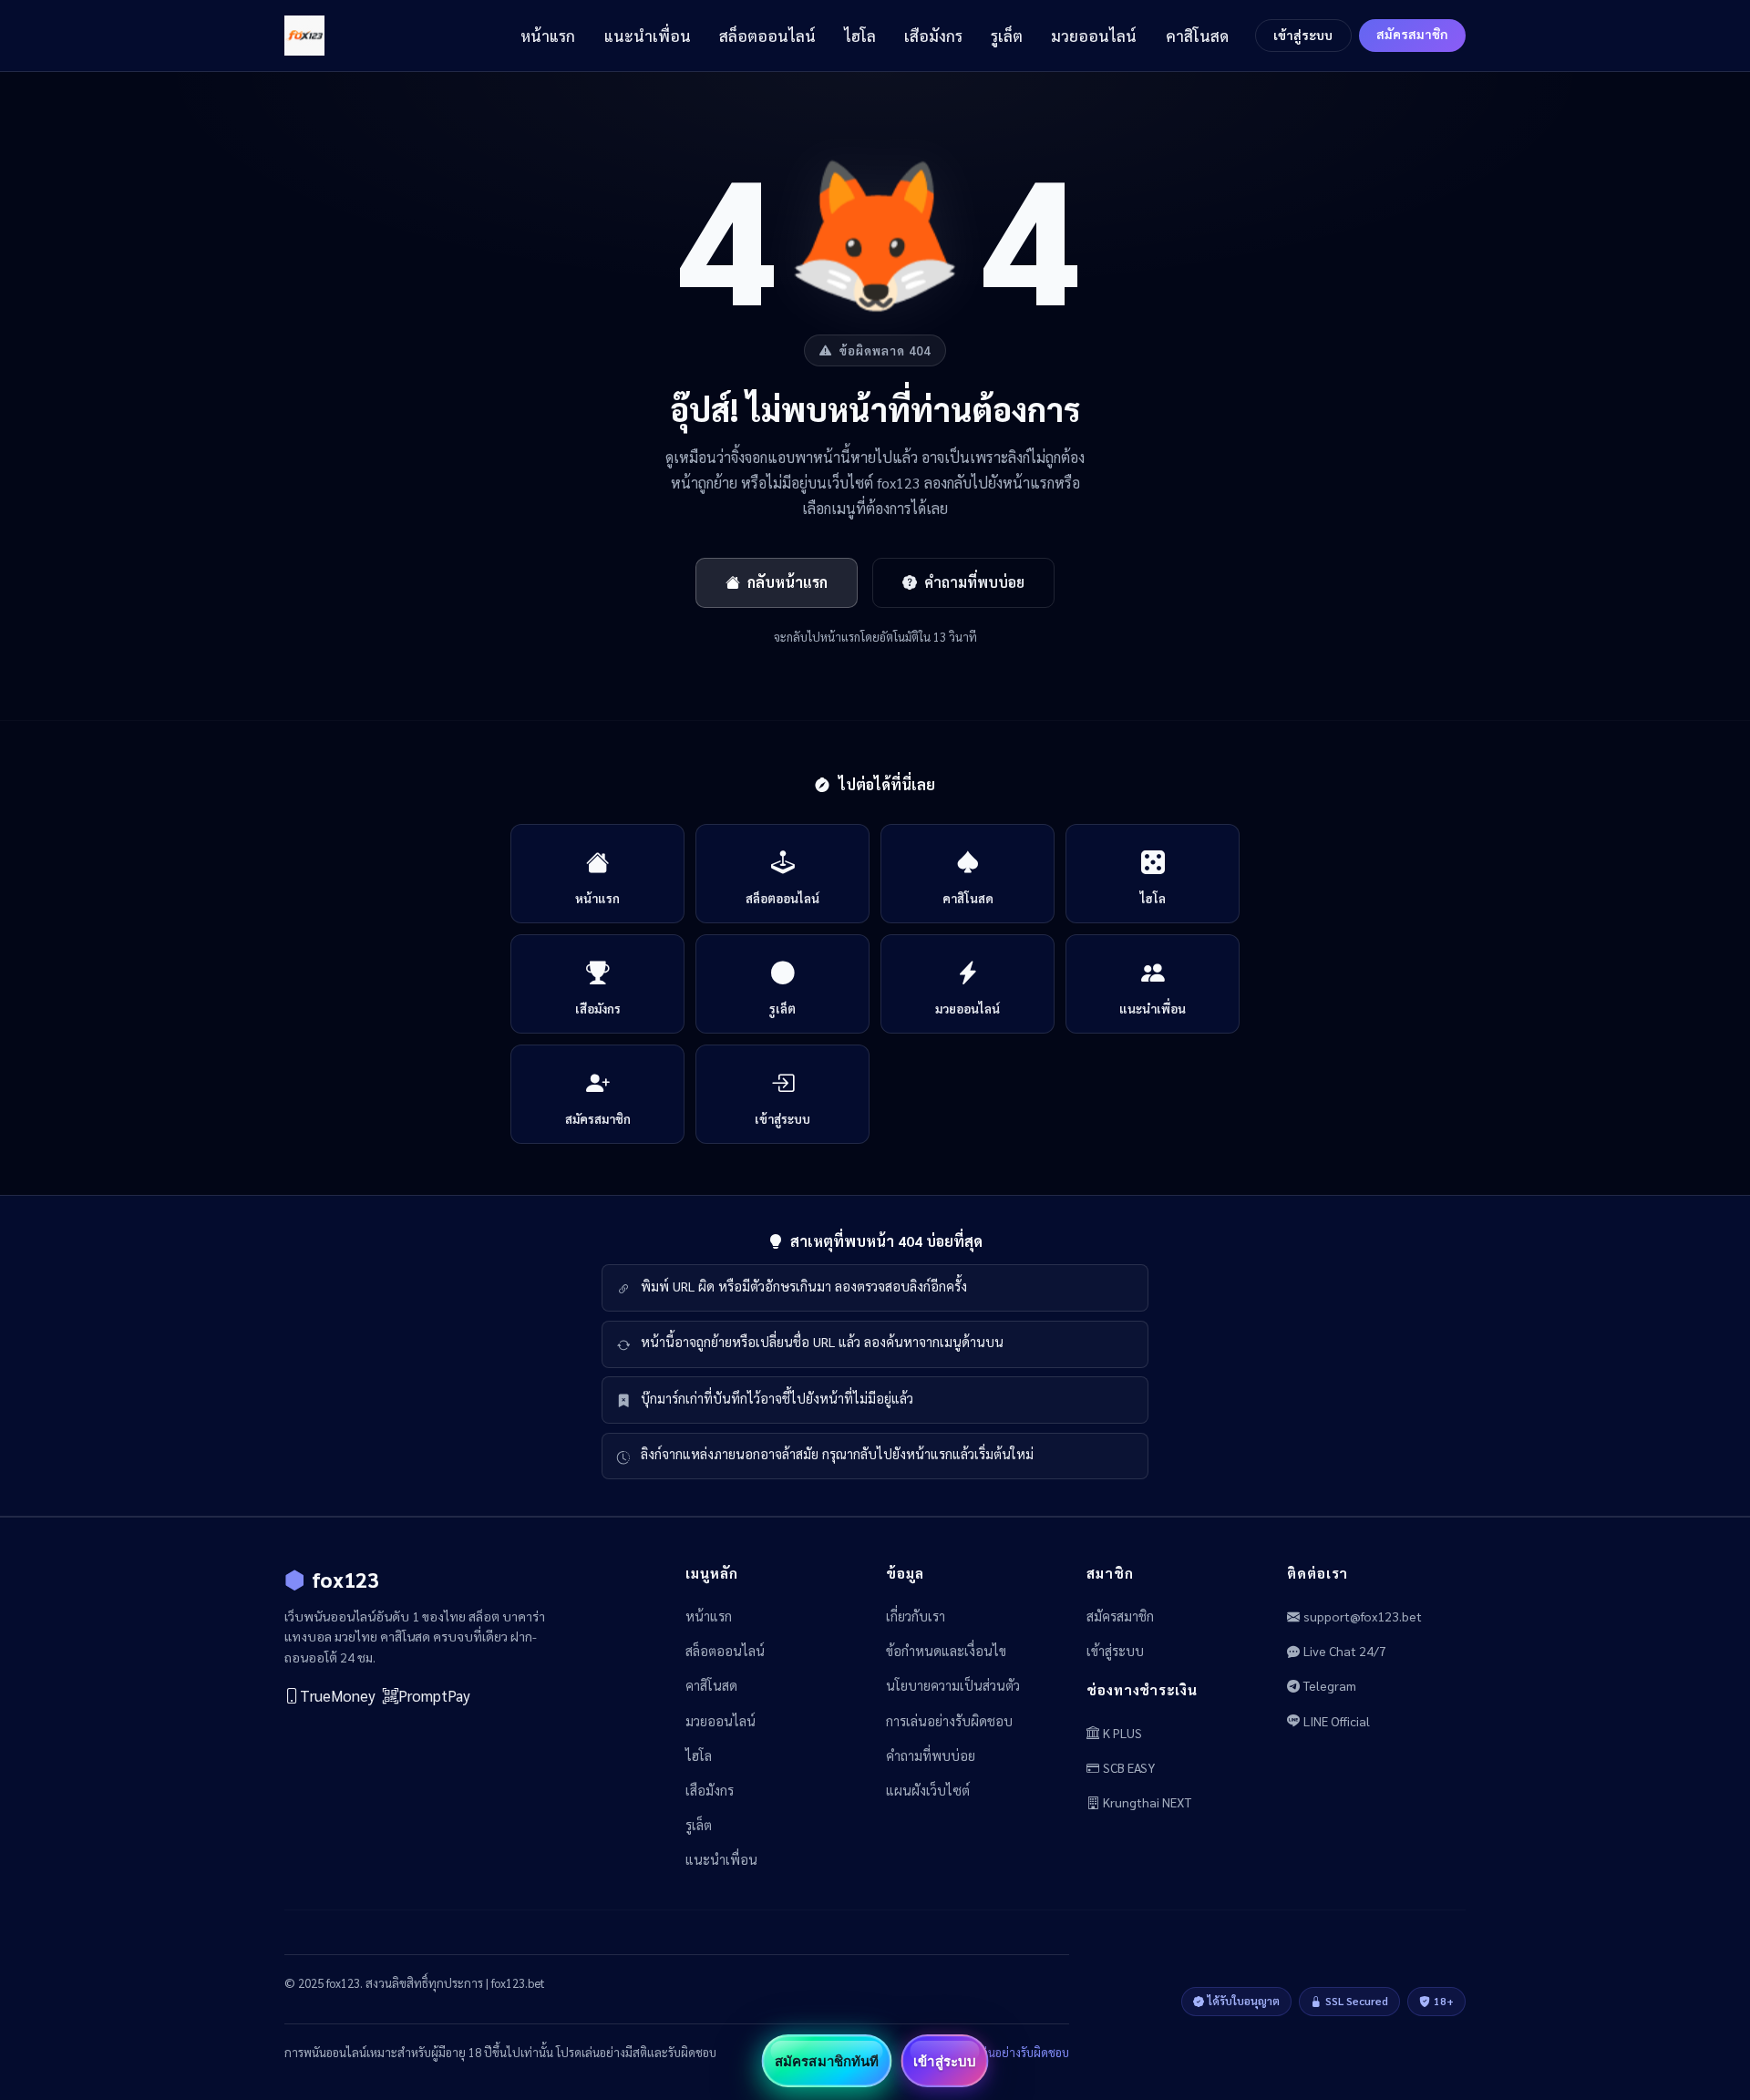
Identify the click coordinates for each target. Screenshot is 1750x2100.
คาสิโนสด (1197, 36)
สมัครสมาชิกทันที (827, 2061)
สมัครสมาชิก (1412, 34)
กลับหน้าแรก (787, 582)
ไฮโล (860, 36)
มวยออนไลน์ (1094, 36)
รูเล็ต (1007, 36)
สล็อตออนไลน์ (767, 36)
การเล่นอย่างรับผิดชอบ (949, 1721)
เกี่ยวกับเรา (916, 1616)
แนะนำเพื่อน (648, 36)
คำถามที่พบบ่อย (974, 582)
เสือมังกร (933, 36)
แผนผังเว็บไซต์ (928, 1790)
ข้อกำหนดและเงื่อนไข (946, 1651)
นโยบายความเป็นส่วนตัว (953, 1685)
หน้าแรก (548, 36)
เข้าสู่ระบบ (1303, 35)
